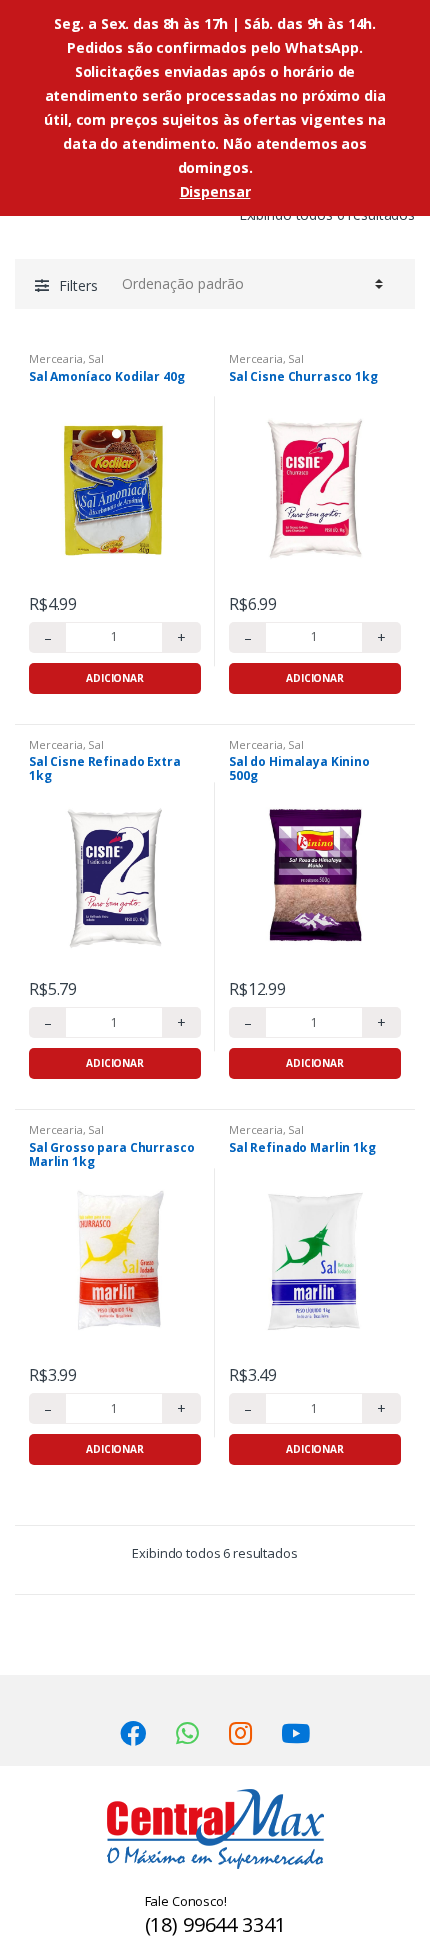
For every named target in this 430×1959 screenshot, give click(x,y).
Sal (96, 358)
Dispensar (215, 191)
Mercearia (56, 358)
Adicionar (115, 678)
